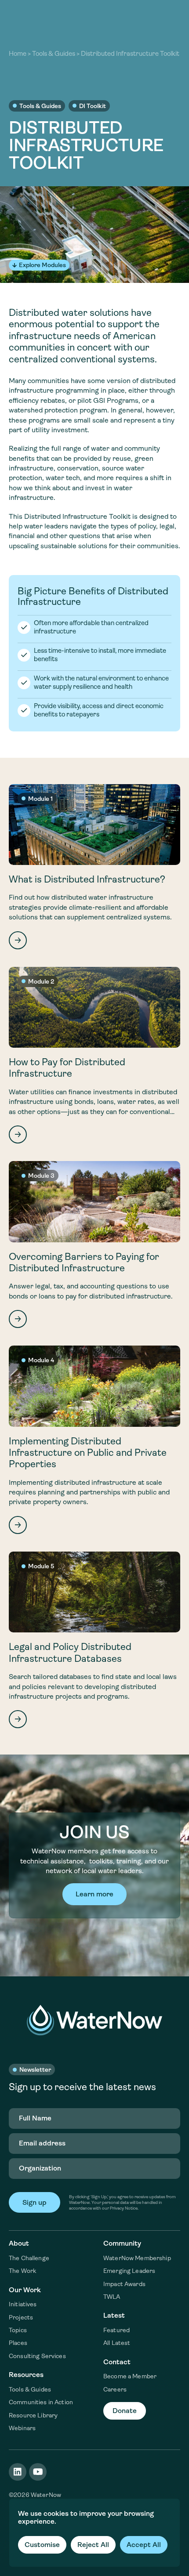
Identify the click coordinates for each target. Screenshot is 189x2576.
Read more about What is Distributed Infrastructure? (94, 867)
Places (18, 2343)
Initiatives (23, 2304)
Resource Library (33, 2415)
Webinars (22, 2428)
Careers (115, 2389)
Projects (21, 2317)
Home (18, 54)
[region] (94, 2533)
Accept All (144, 2545)
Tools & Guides (54, 54)
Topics (18, 2330)
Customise (42, 2545)
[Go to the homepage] (94, 2020)
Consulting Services (37, 2356)
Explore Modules (42, 265)
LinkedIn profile (18, 2472)
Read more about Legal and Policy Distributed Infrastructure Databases (94, 1640)
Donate (125, 2411)
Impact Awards (124, 2284)
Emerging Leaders (129, 2271)
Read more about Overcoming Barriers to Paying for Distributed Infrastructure (94, 1245)
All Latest (117, 2343)
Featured (116, 2330)
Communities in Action (41, 2402)
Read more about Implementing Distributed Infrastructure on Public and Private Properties (94, 1440)
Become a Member (130, 2376)
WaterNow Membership (137, 2258)
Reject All (93, 2545)
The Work (22, 2271)
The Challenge (29, 2258)
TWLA (112, 2297)
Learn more (94, 1894)
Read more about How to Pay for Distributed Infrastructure (94, 1055)
